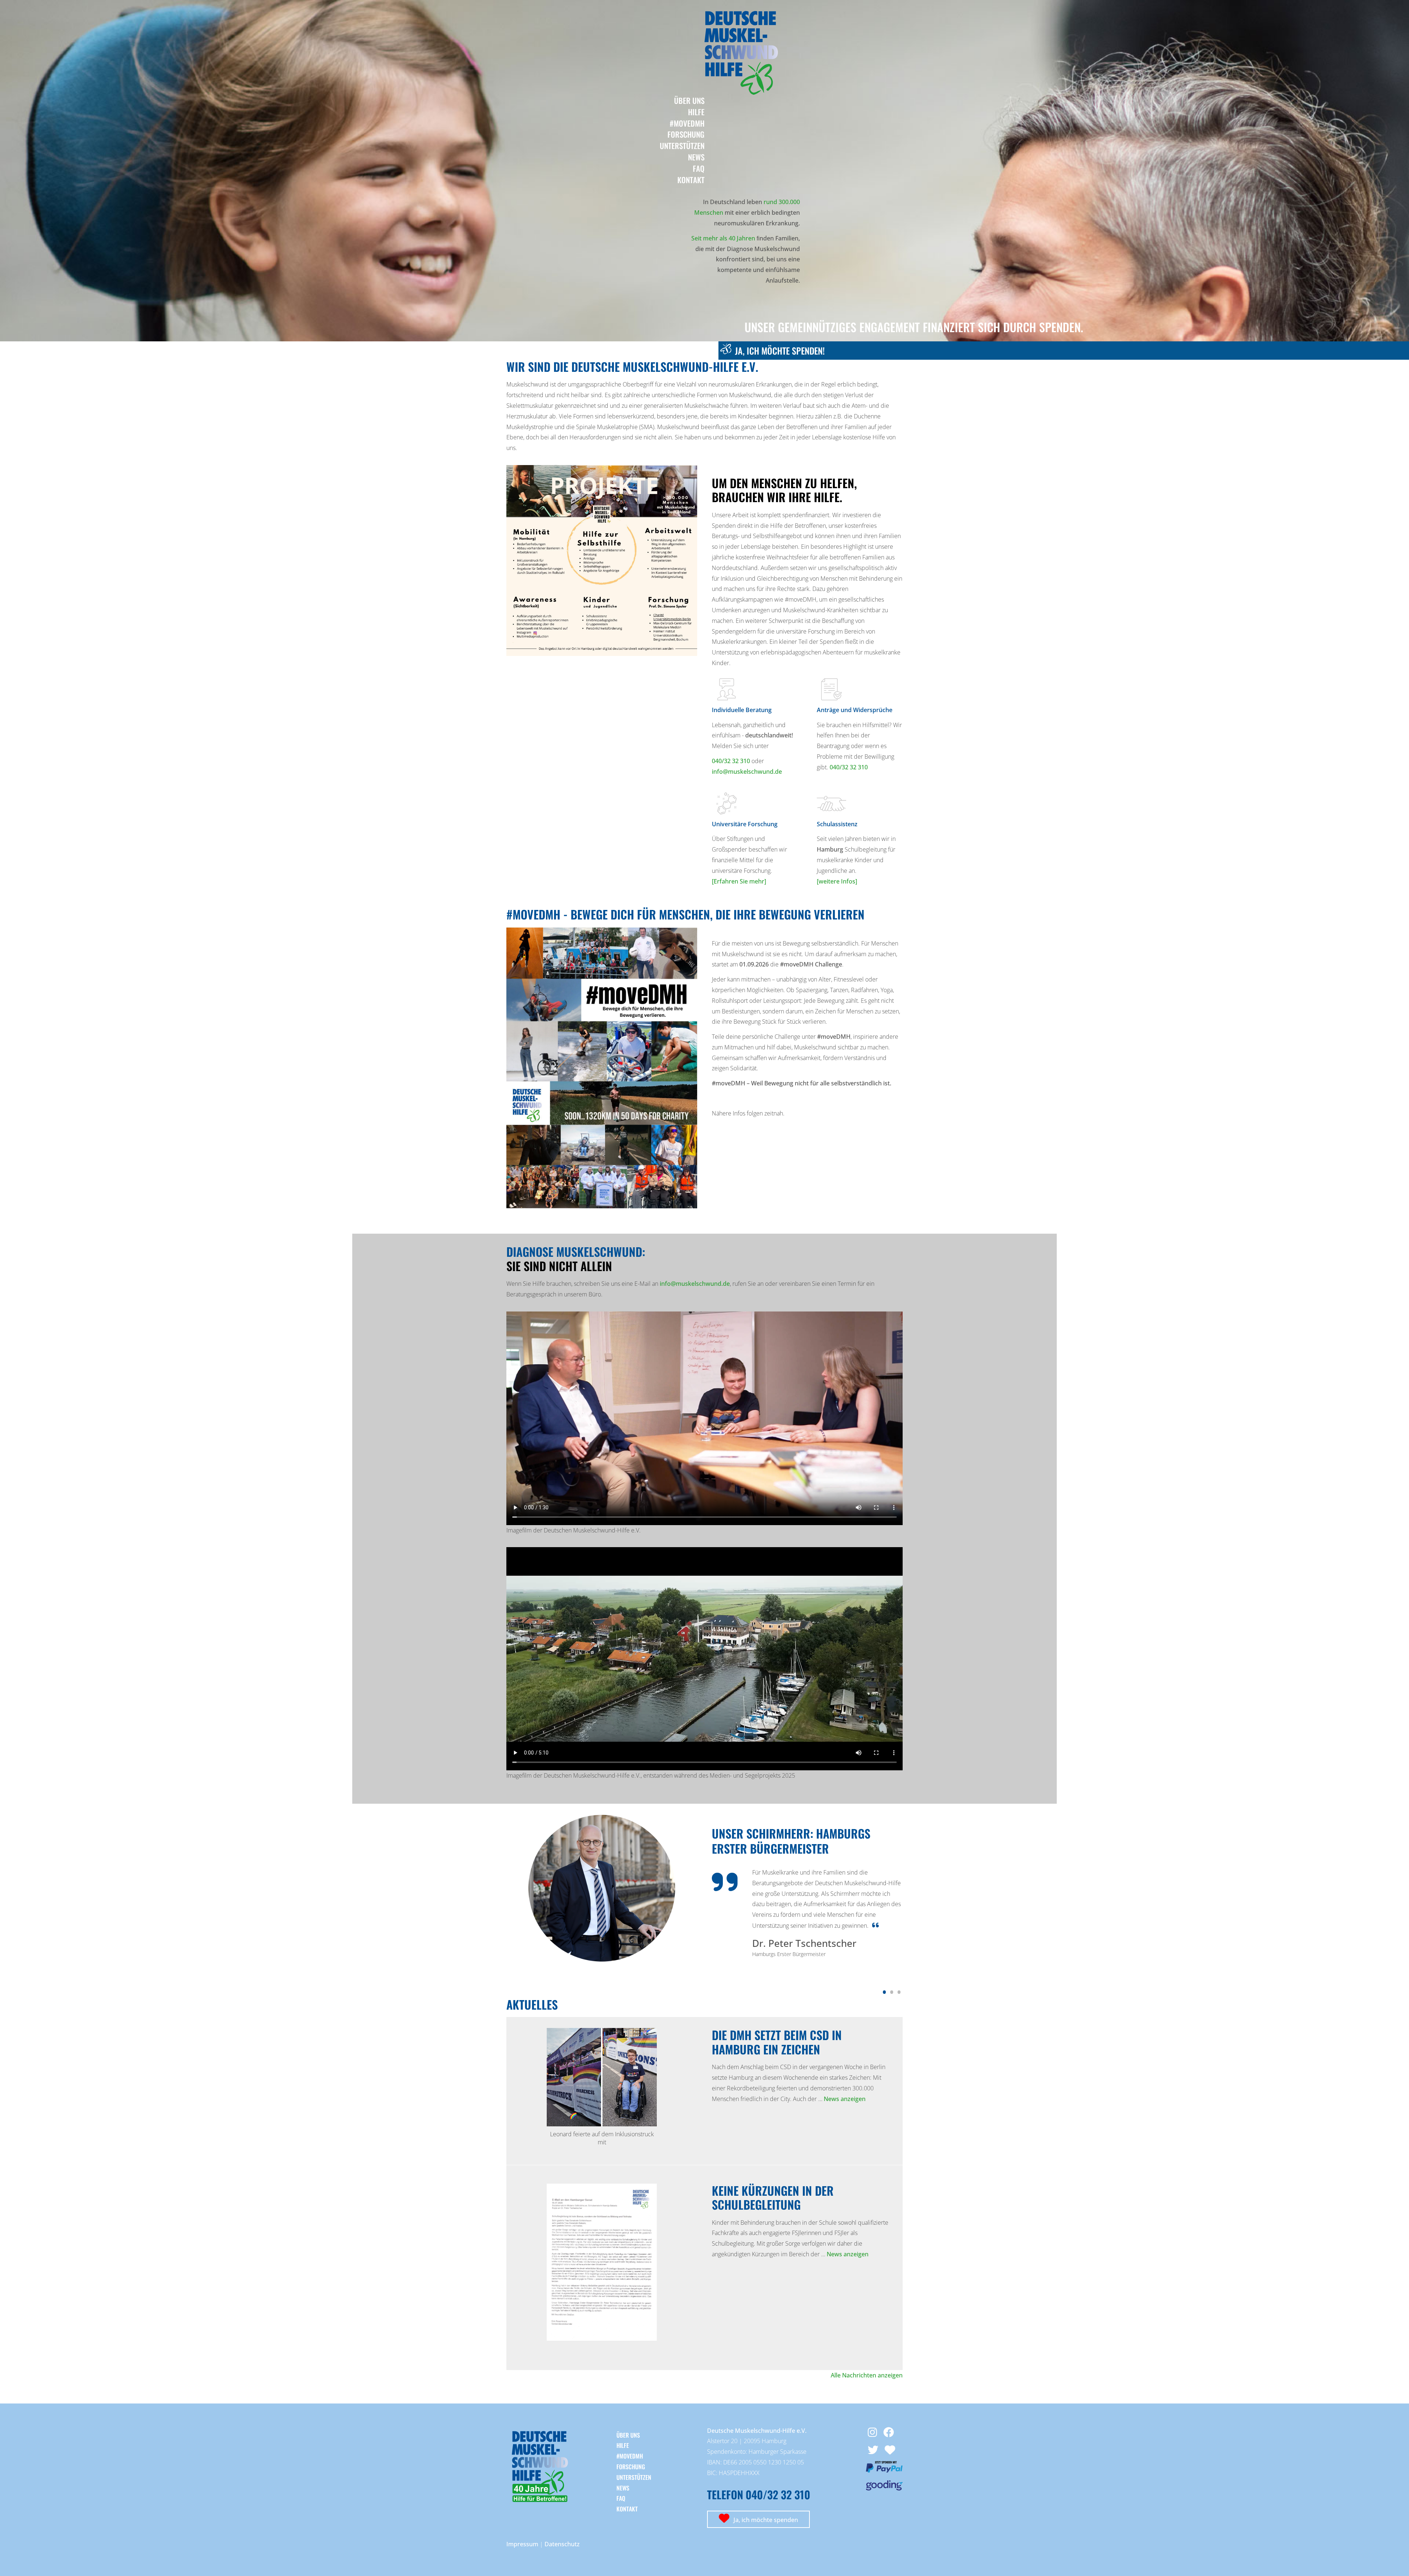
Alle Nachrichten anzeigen (867, 2375)
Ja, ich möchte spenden (765, 2520)
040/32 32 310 (731, 761)
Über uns (689, 100)
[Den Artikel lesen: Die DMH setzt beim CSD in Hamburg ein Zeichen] (602, 2124)
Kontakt (691, 180)
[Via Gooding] (884, 2488)
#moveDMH (687, 123)
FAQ (699, 168)
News (696, 157)
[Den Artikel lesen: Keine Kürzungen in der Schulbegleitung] (602, 2339)
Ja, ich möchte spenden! (780, 351)
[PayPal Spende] (884, 2470)
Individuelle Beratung (742, 710)
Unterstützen (682, 146)
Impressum (522, 2544)
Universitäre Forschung (745, 824)
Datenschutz (562, 2544)
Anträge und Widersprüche (855, 710)
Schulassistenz (837, 824)
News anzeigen (845, 2099)
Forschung (686, 134)
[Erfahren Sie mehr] (739, 881)
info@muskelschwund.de (747, 772)
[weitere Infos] (837, 881)
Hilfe (696, 112)
